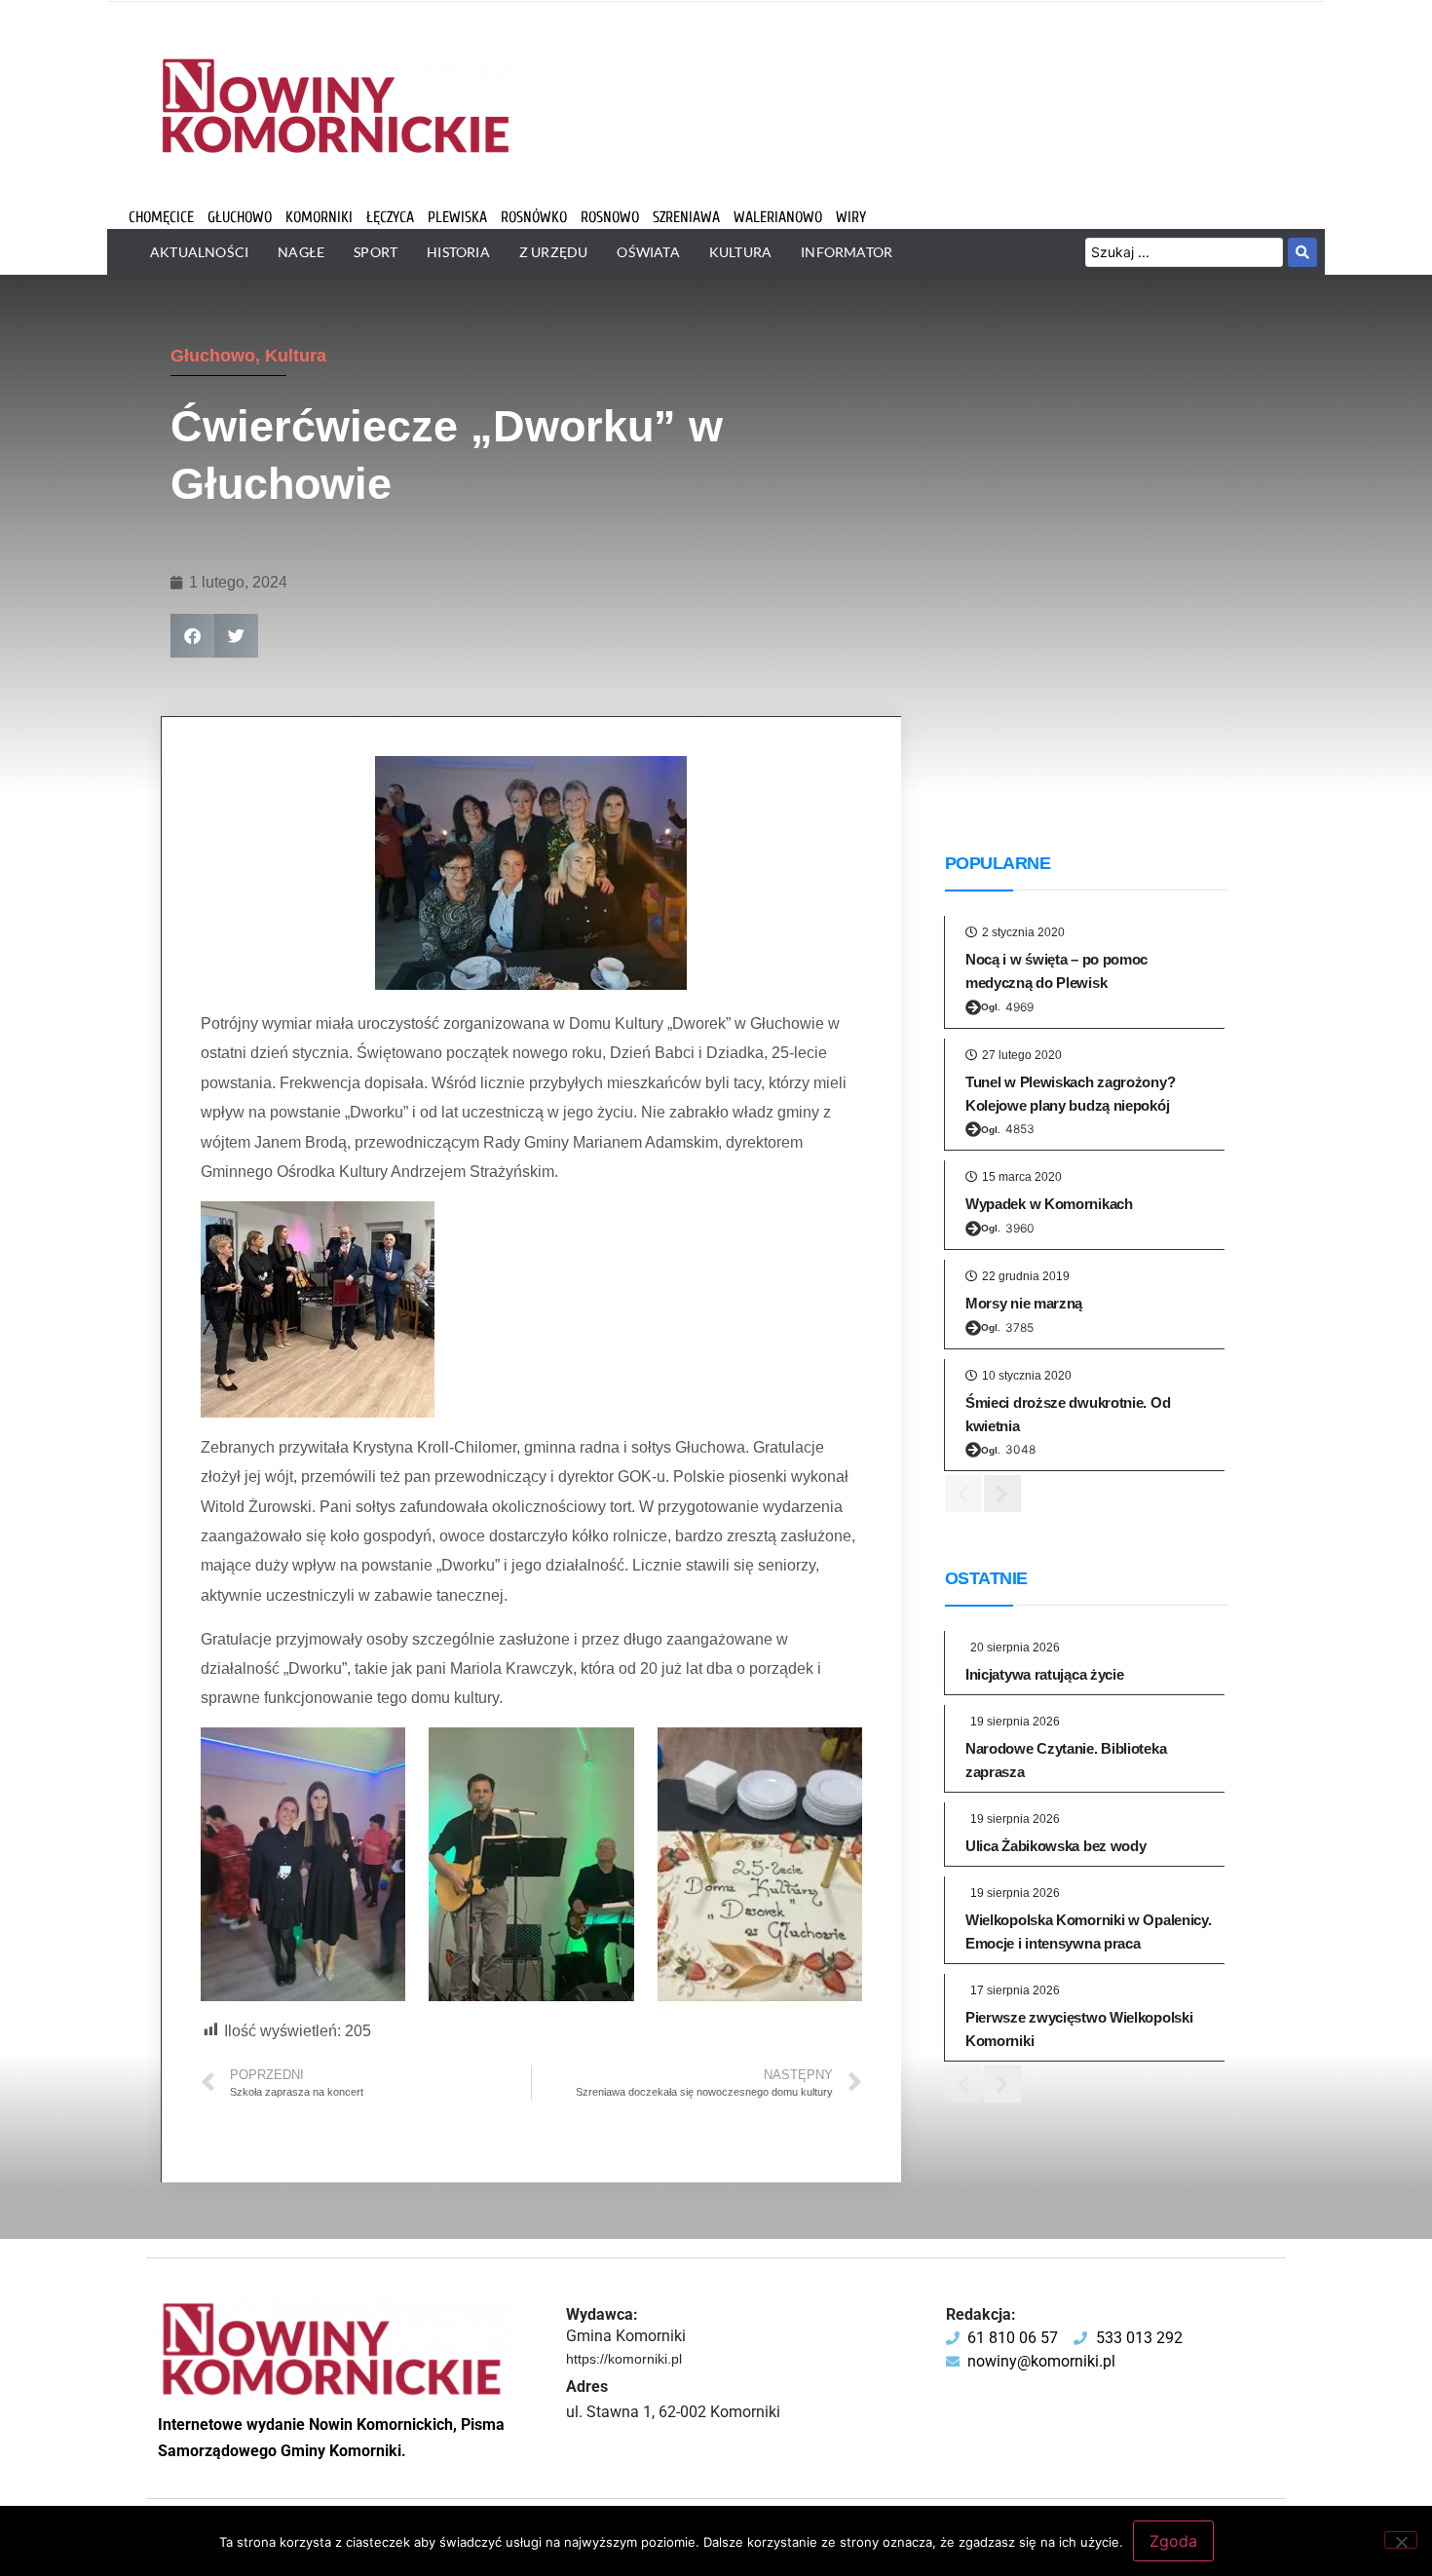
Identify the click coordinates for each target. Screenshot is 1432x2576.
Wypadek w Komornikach (1049, 1204)
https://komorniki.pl (624, 2359)
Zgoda (1173, 2541)
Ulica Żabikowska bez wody (1056, 1846)
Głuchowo (213, 356)
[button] (192, 636)
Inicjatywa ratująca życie (1045, 1674)
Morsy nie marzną (1024, 1303)
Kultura (296, 356)
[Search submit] (1302, 252)
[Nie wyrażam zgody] (1401, 2540)
